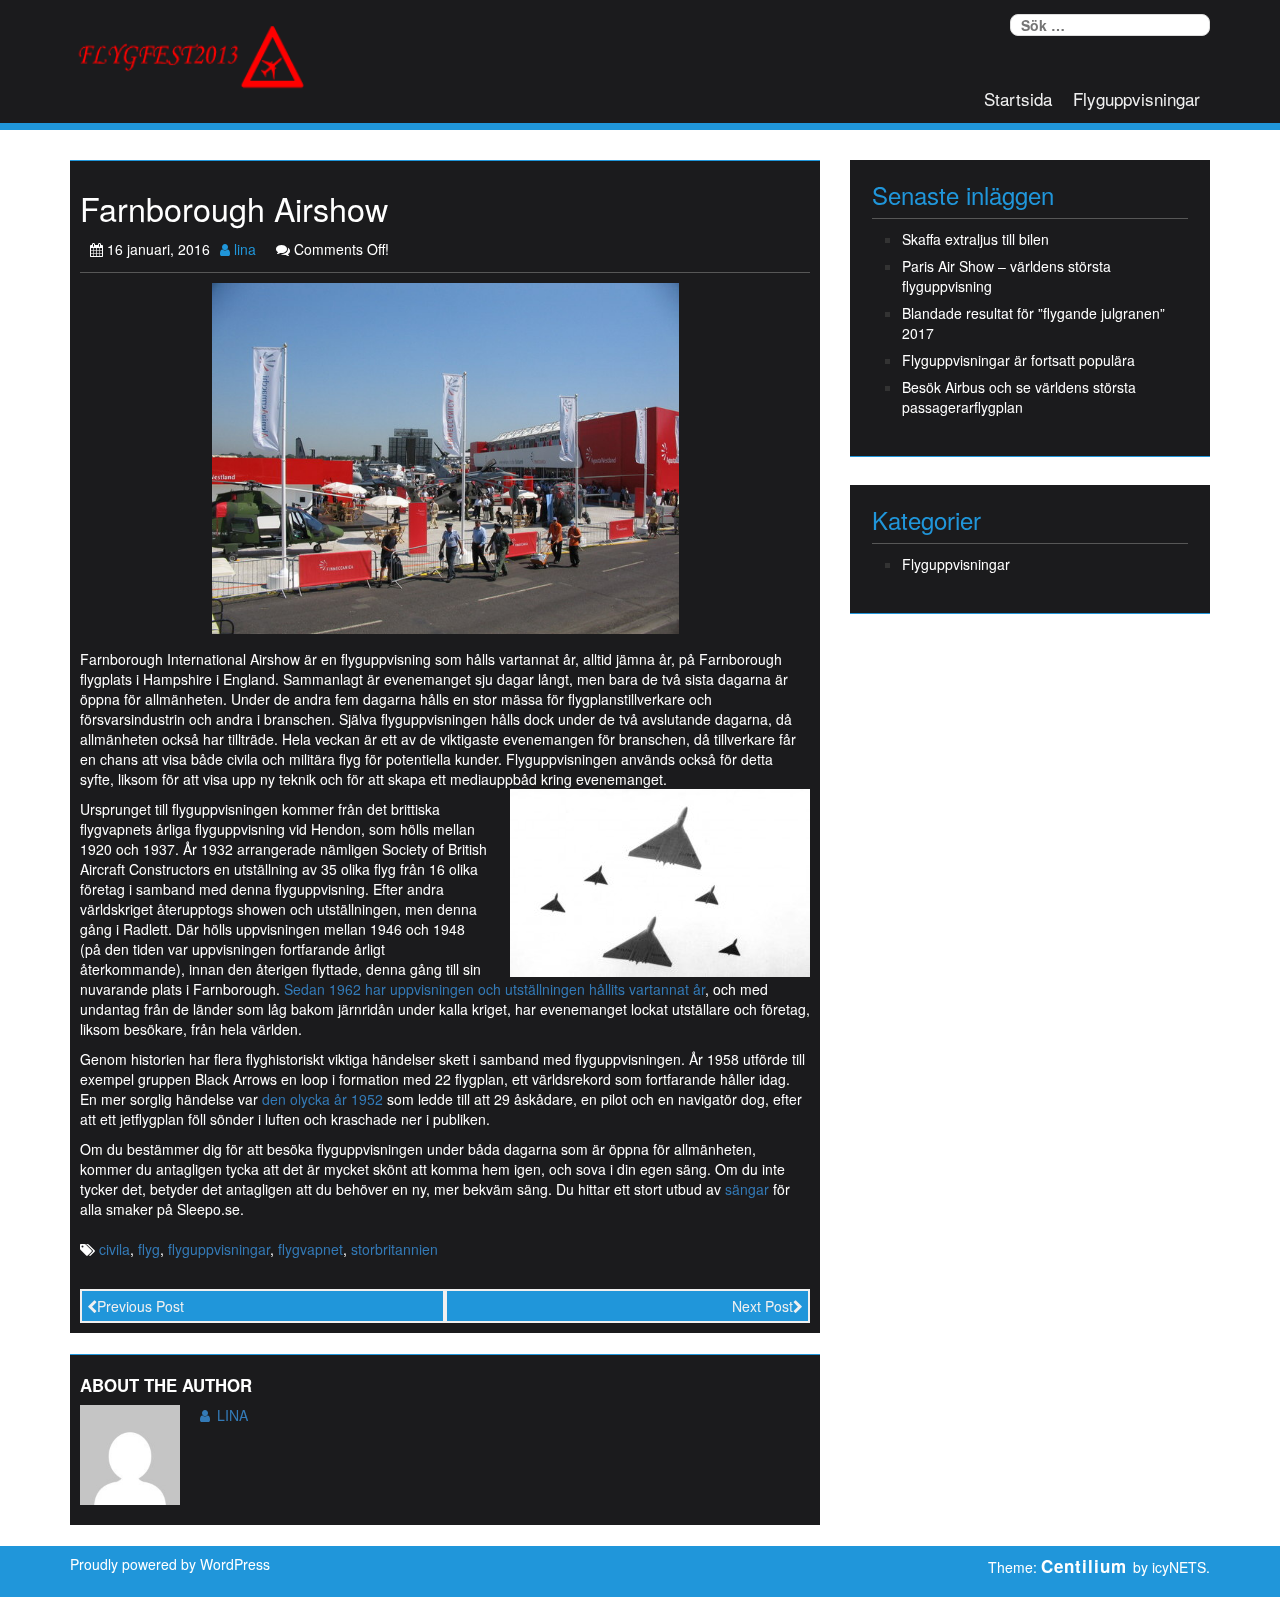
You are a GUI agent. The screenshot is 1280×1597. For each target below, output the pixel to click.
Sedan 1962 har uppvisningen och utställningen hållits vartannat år (494, 989)
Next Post (762, 1306)
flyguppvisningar (219, 1249)
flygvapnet (310, 1249)
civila (114, 1249)
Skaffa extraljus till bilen (975, 239)
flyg (149, 1249)
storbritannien (394, 1249)
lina (243, 249)
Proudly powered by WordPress (170, 1564)
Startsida (1018, 98)
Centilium (1084, 1566)
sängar (747, 1189)
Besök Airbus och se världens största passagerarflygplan (1019, 397)
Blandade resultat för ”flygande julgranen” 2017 (1033, 323)
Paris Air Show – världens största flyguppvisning (1006, 276)
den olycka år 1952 (322, 1099)
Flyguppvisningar (1136, 98)
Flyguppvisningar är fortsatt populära (1018, 360)
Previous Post (140, 1306)
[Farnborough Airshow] (445, 456)
